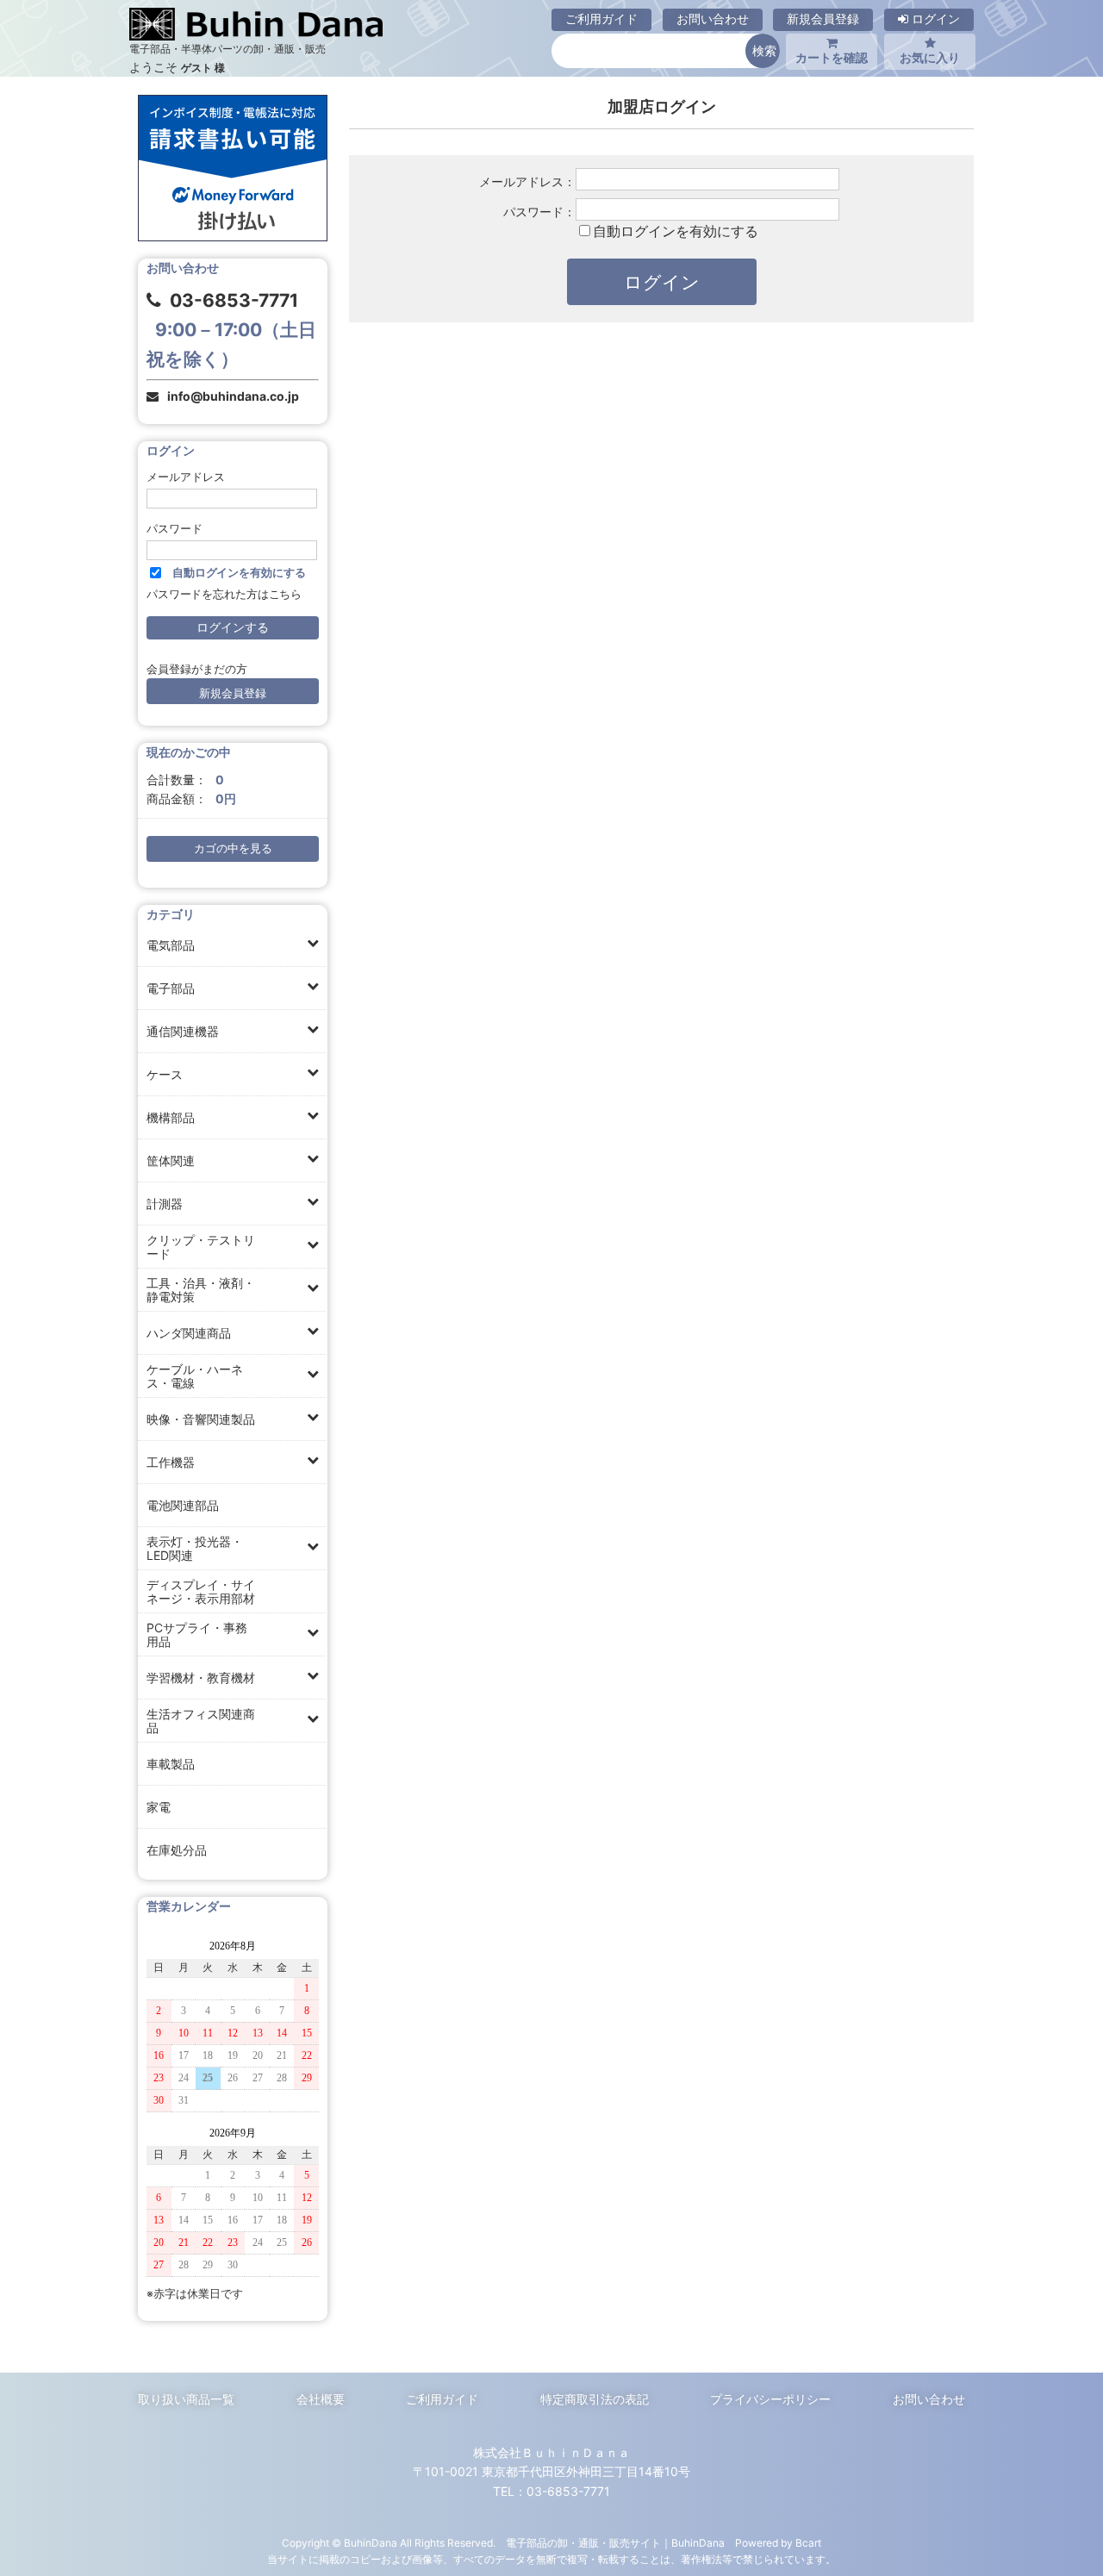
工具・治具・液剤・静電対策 (201, 1290)
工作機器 (171, 1462)
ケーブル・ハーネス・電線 (195, 1376)
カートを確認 (832, 57)
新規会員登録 (823, 19)
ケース (165, 1074)
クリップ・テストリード (201, 1247)
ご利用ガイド (601, 19)
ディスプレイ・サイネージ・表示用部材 (201, 1591)
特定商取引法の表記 (595, 2399)
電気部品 (171, 945)
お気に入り (930, 57)
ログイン (934, 19)
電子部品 (171, 988)
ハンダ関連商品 (189, 1333)
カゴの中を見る (233, 848)
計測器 (165, 1204)
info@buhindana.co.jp (233, 396)
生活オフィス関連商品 (201, 1721)
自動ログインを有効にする (676, 231)
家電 (159, 1807)
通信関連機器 (183, 1031)
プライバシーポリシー (770, 2399)
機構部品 (171, 1117)
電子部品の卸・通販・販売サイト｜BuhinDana (615, 2543)
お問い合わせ (713, 19)
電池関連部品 (183, 1505)
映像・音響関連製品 (201, 1419)
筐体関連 (171, 1160)
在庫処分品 (177, 1850)
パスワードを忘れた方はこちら (224, 594)
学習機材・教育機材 (201, 1678)
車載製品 (171, 1764)
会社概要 (321, 2399)
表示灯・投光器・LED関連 (195, 1548)
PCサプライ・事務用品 (197, 1634)
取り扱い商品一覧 (186, 2399)
